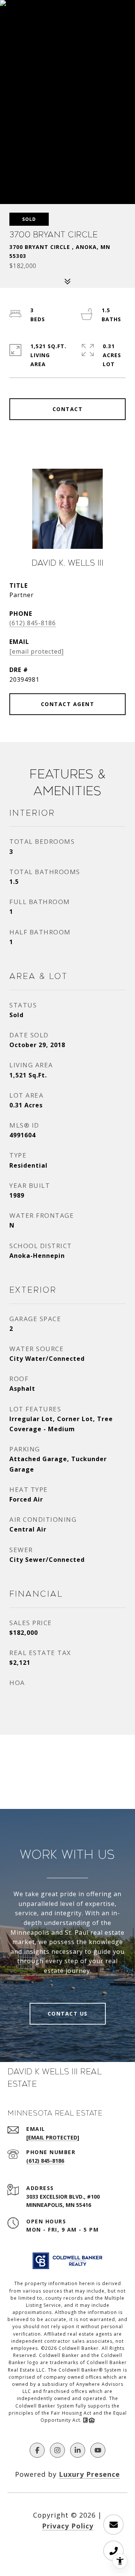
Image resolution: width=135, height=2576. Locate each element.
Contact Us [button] (68, 2014)
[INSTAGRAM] (57, 2450)
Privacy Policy (68, 2526)
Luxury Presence (89, 2474)
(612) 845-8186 (33, 623)
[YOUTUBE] (98, 2450)
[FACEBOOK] (37, 2450)
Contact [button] (68, 409)
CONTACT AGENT (68, 704)
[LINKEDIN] (78, 2450)
